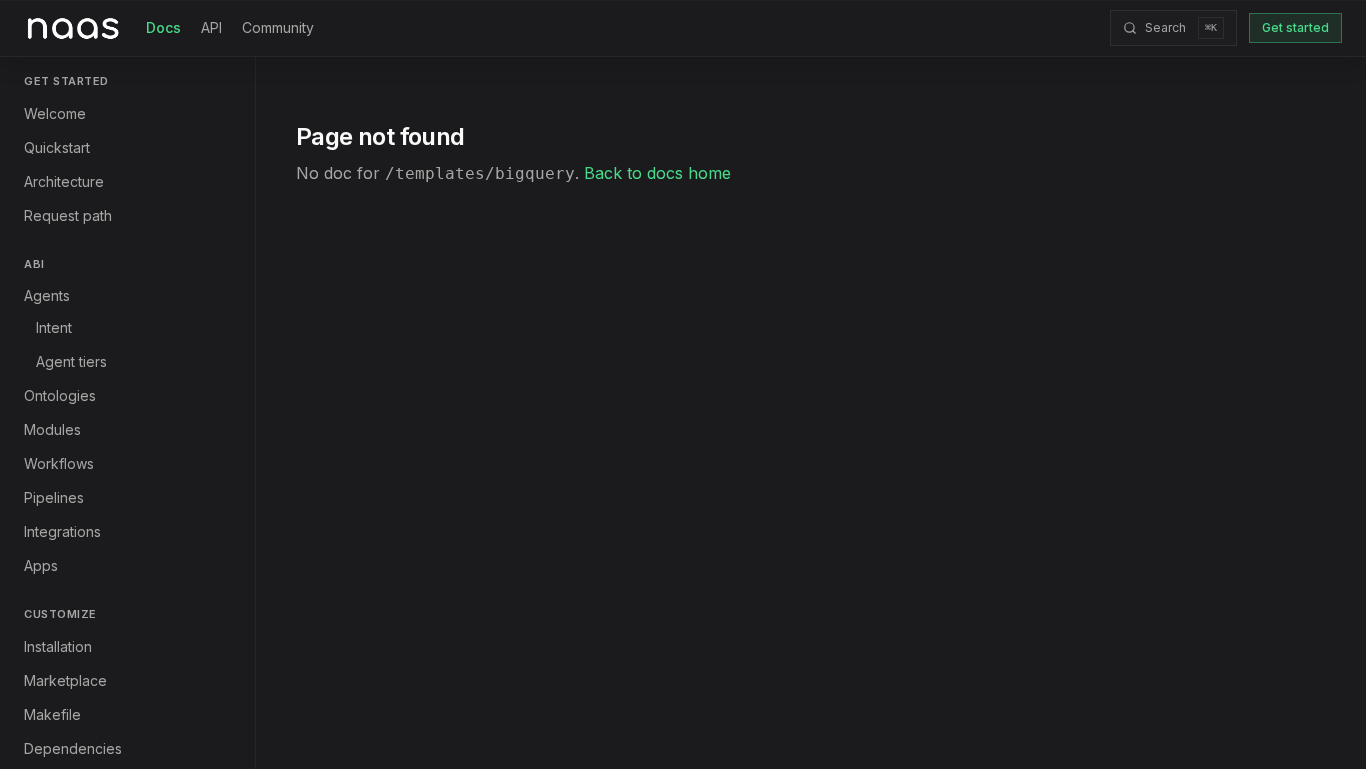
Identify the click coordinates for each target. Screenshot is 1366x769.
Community (278, 27)
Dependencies (73, 748)
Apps (41, 565)
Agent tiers (71, 361)
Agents (47, 295)
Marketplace (65, 680)
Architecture (64, 181)
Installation (58, 646)
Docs (163, 27)
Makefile (52, 714)
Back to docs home (657, 173)
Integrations (62, 531)
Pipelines (54, 497)
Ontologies (60, 395)
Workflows (59, 463)
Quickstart (57, 147)
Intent (54, 327)
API (211, 27)
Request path (68, 215)
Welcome (55, 113)
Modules (52, 429)
